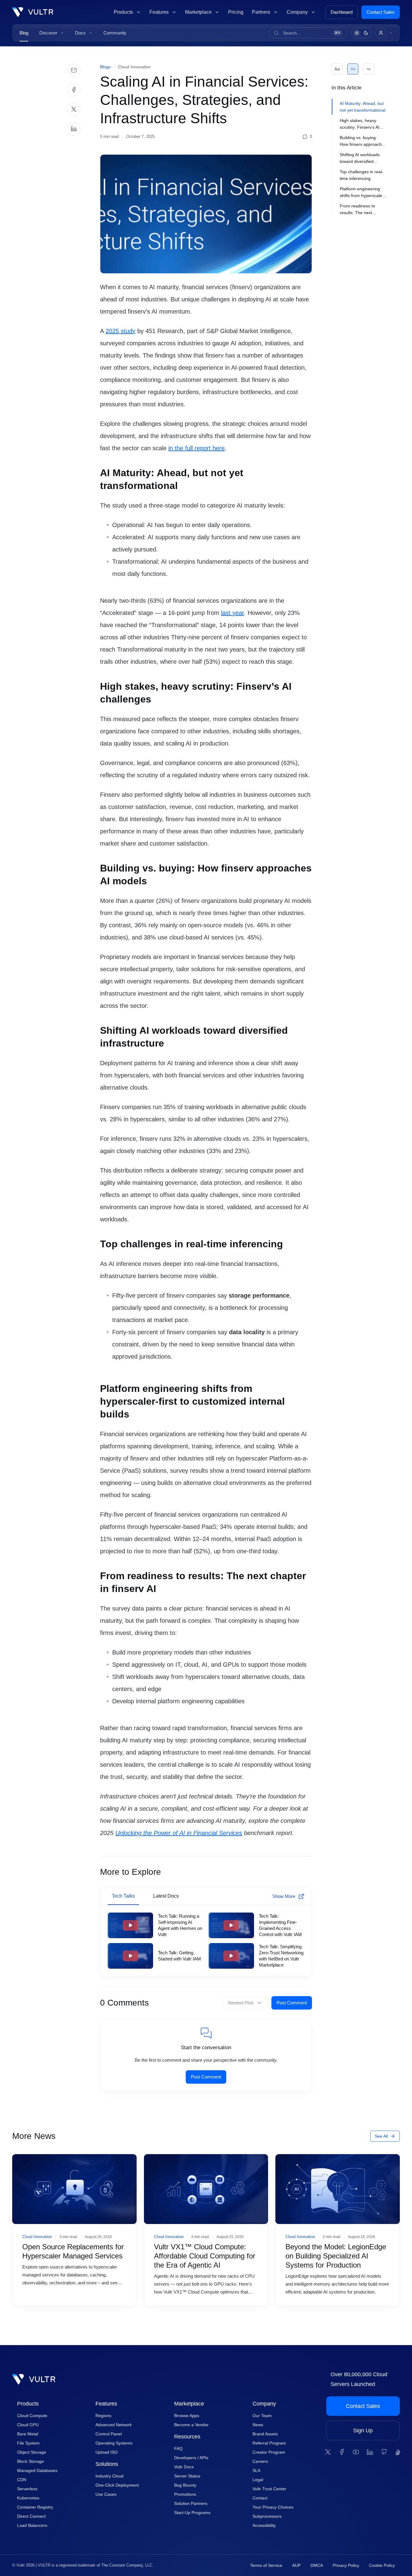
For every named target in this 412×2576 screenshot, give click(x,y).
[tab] (361, 107)
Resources (187, 2437)
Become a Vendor (191, 2425)
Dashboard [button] (342, 12)
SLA (256, 2470)
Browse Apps (187, 2416)
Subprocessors (267, 2516)
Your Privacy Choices (273, 2507)
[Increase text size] (337, 69)
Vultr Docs (184, 2467)
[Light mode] (357, 33)
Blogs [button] (105, 67)
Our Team (262, 2416)
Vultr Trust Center (269, 2489)
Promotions (185, 2494)
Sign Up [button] (363, 2430)
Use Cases (106, 2494)
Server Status (187, 2476)
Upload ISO (107, 2452)
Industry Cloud (109, 2476)
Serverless (27, 2489)
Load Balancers (32, 2525)
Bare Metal (28, 2434)
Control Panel (109, 2434)
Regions (103, 2416)
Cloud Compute (32, 2416)
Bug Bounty (185, 2485)
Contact (260, 2498)
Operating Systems (114, 2443)
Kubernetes (28, 2498)
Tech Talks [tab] (123, 1896)
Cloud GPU (28, 2425)
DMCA (317, 2565)
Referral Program (269, 2443)
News (258, 2425)
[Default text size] (353, 69)
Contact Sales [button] (381, 12)
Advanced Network (114, 2425)
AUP (296, 2565)
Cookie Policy (382, 2565)
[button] (52, 33)
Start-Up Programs (192, 2513)
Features (106, 2404)
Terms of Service (266, 2565)
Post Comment (292, 2003)
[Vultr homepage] (33, 12)
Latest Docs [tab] (166, 1896)
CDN (22, 2480)
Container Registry (35, 2507)
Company (264, 2404)
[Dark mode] (366, 33)
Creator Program (269, 2452)
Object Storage (32, 2452)
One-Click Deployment (117, 2485)
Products (28, 2404)
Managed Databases (37, 2470)
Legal (258, 2480)
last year (233, 613)
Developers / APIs (191, 2458)
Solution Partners (191, 2503)
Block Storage (30, 2461)
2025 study (120, 331)
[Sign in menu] (384, 33)
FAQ (178, 2448)
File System (28, 2443)
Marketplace (189, 2404)
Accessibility (264, 2525)
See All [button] (381, 2136)
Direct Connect (31, 2516)
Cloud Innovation (134, 67)
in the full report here (197, 448)
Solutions (107, 2464)
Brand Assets (265, 2434)
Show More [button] (284, 1896)
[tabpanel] (206, 1941)
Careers (260, 2461)
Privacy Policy (346, 2565)
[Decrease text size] (369, 69)
